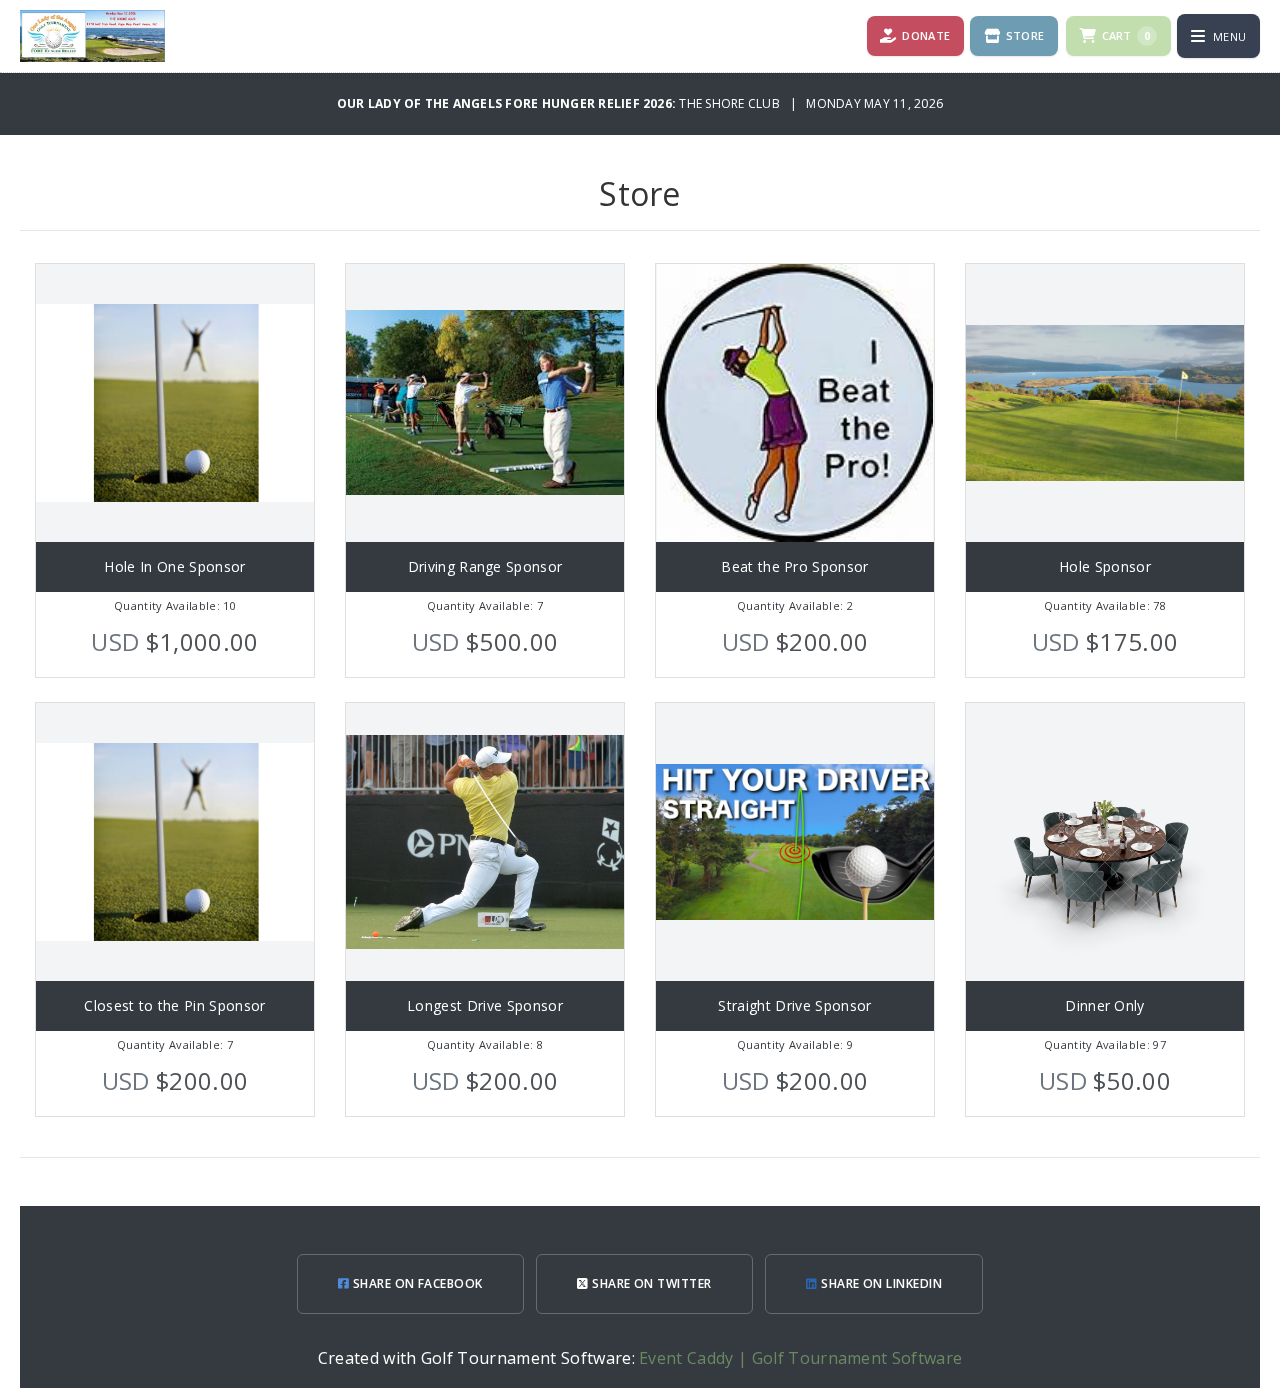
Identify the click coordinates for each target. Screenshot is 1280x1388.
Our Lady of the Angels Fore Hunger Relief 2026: (508, 103)
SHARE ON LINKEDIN (880, 1283)
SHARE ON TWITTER (650, 1283)
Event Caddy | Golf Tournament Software (800, 1358)
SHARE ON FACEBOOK (416, 1283)
